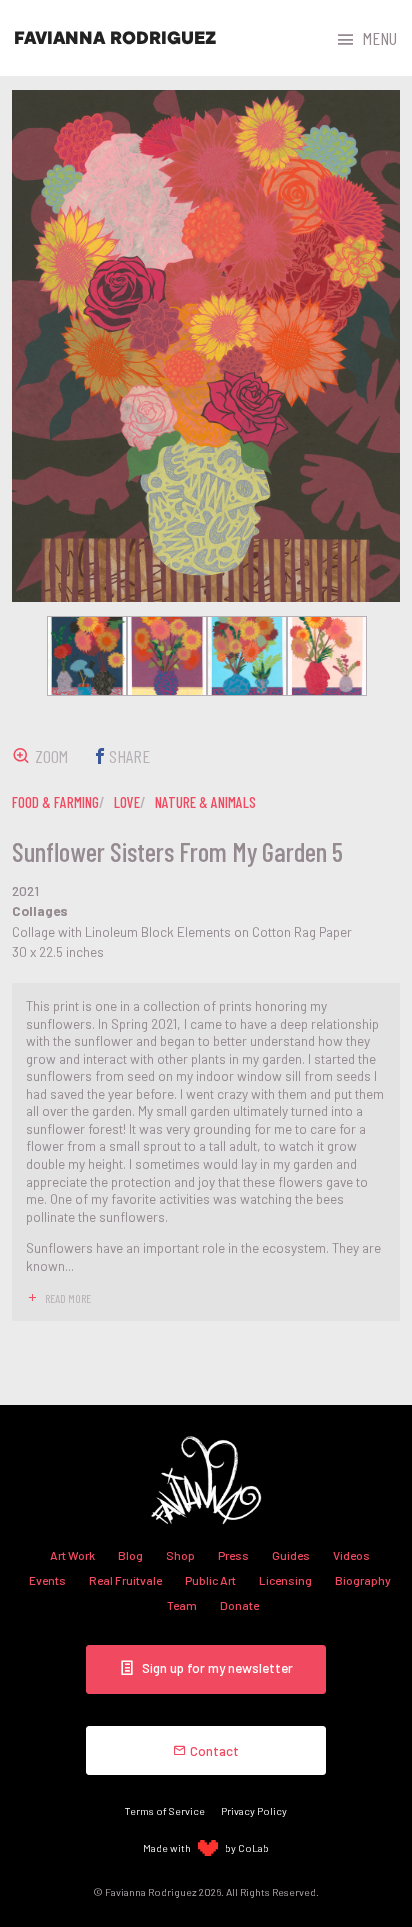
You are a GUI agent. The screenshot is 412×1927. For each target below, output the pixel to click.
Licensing (285, 1580)
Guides (291, 1555)
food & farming (55, 802)
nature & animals (205, 802)
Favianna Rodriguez (115, 38)
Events (47, 1580)
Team (182, 1605)
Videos (351, 1555)
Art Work (72, 1555)
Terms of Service (165, 1810)
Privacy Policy (254, 1810)
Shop (180, 1555)
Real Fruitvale (125, 1580)
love (127, 802)
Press (233, 1555)
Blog (130, 1555)
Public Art (210, 1580)
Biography (363, 1580)
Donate (239, 1605)
